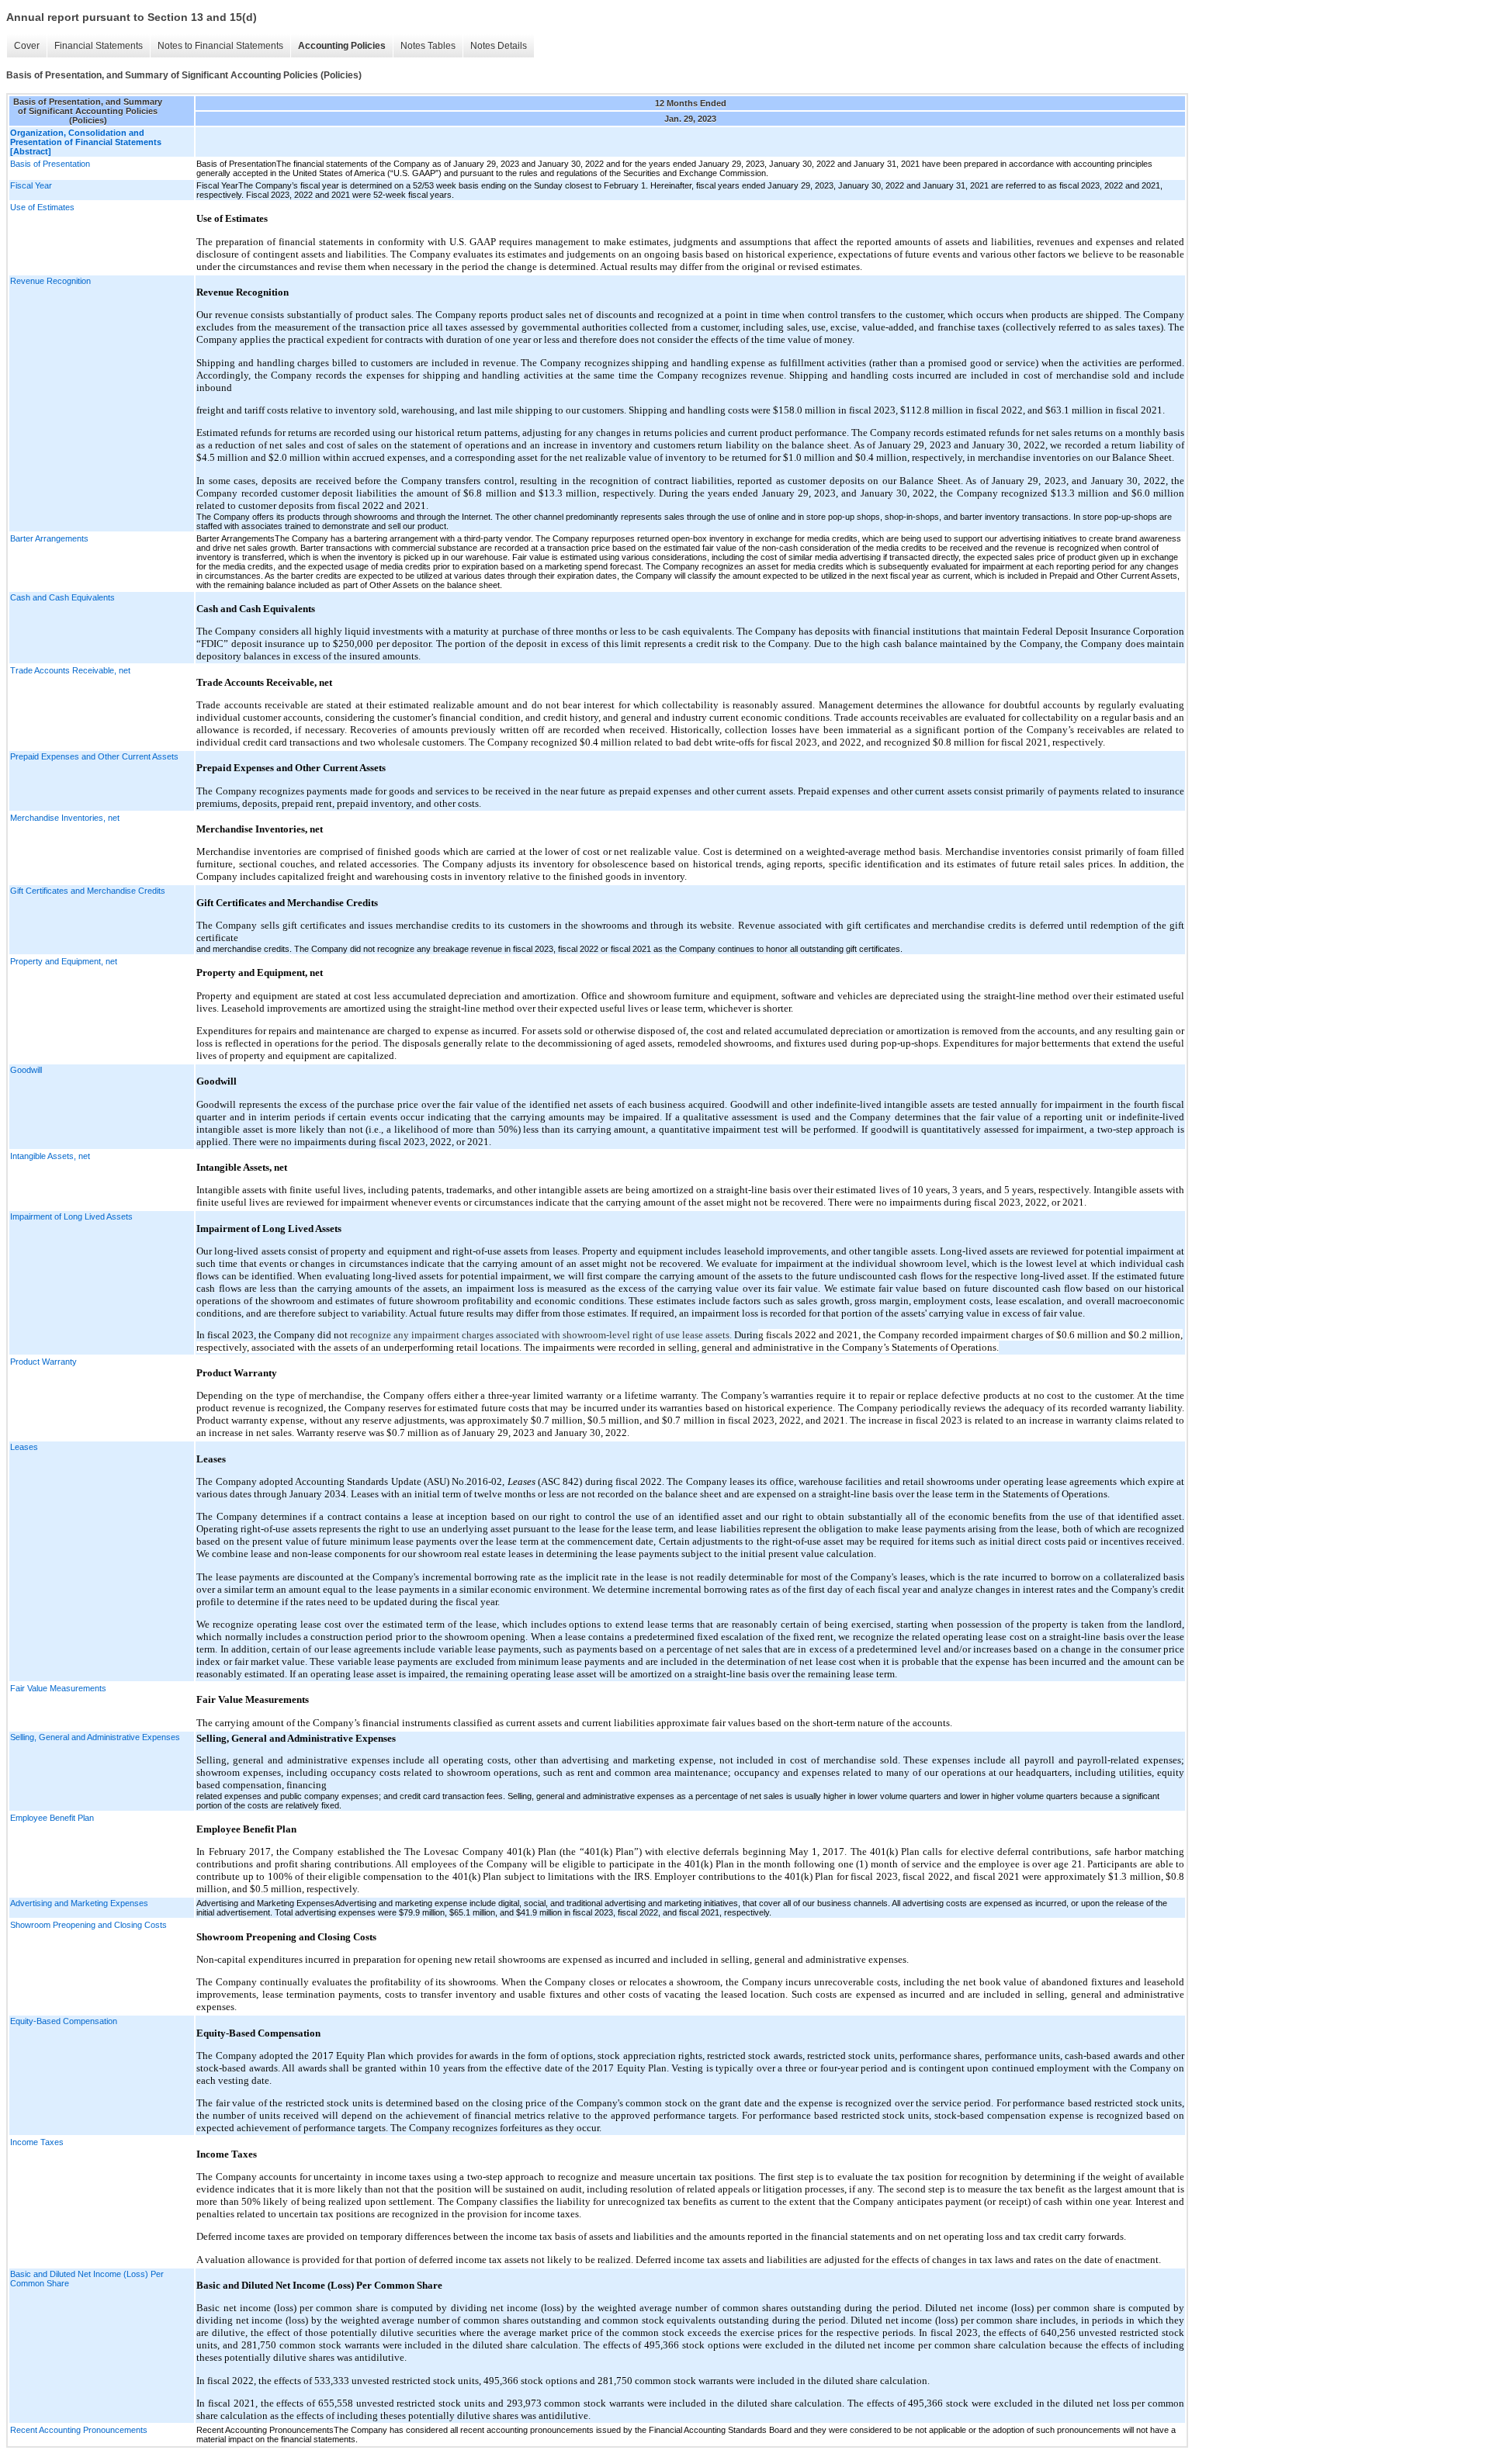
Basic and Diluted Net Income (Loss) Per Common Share (87, 2279)
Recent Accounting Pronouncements (79, 2430)
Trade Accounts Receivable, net (70, 670)
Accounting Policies (342, 46)
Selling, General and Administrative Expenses (95, 1737)
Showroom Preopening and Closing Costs (88, 1925)
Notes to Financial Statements (220, 46)
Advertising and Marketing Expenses (79, 1903)
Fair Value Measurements (58, 1688)
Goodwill (26, 1070)
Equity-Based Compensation (64, 2021)
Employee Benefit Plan (52, 1818)
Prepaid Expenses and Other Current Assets (94, 756)
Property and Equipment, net (64, 961)
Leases (24, 1447)
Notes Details (499, 46)
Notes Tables (428, 46)
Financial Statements (99, 46)
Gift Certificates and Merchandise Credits (88, 891)
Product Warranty (43, 1362)
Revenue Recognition (50, 281)
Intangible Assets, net (50, 1156)
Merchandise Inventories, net (65, 818)
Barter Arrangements (49, 538)
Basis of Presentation (50, 164)
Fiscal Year (31, 185)
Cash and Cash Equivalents (62, 597)
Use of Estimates (42, 207)
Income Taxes (37, 2142)
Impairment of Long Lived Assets (71, 1216)
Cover (27, 46)
